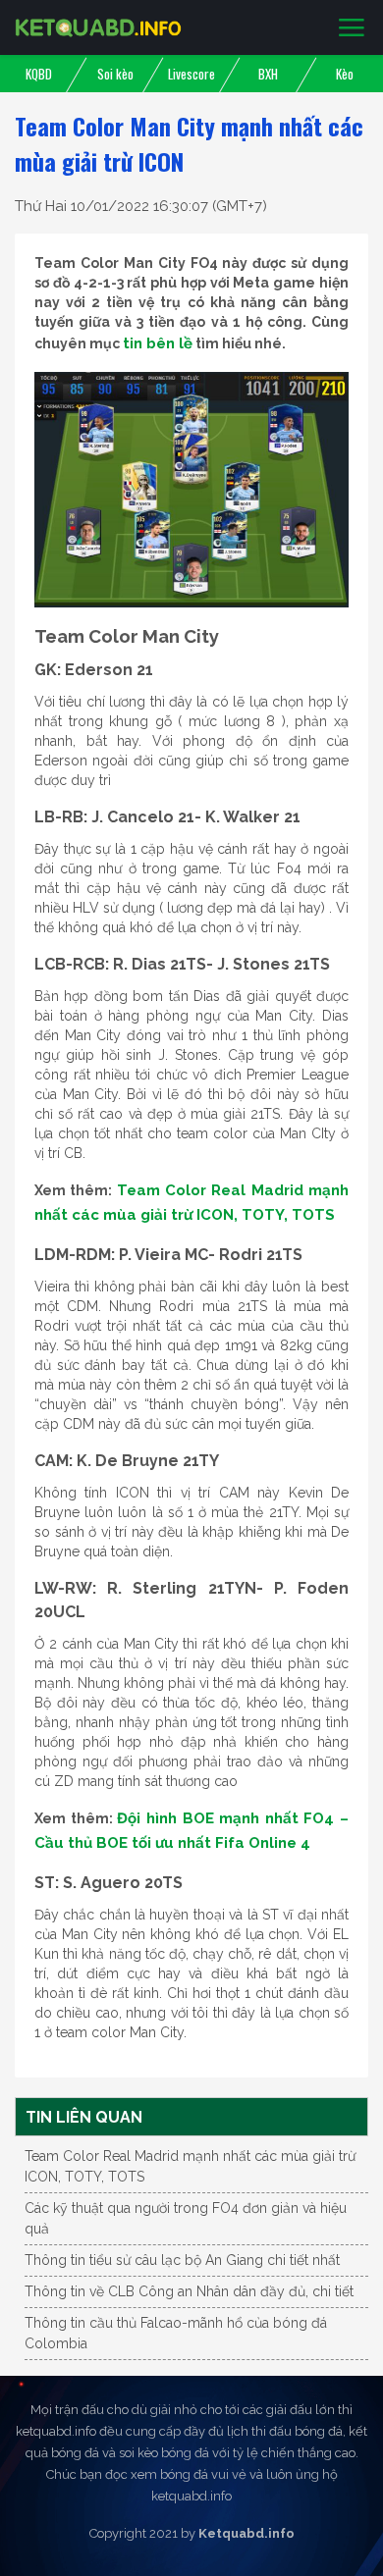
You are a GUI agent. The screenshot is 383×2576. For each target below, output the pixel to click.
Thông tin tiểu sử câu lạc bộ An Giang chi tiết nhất (182, 2260)
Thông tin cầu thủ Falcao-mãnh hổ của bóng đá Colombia (176, 2333)
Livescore (191, 74)
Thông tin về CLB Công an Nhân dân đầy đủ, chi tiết (189, 2291)
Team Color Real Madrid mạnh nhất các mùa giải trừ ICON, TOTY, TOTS (190, 2166)
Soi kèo (115, 74)
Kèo (345, 74)
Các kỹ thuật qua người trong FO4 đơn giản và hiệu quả (186, 2218)
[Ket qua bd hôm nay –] (98, 27)
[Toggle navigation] (352, 28)
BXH (268, 74)
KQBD (39, 74)
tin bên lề (158, 343)
